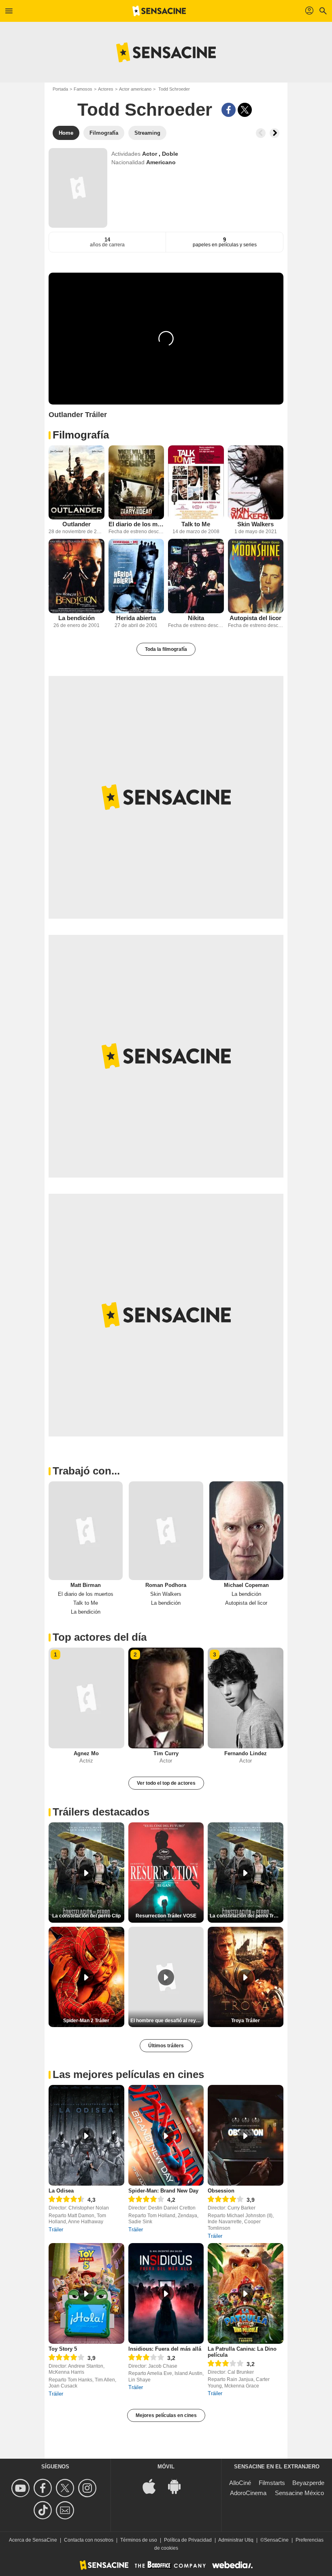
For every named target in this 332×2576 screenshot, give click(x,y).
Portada (60, 89)
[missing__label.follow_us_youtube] (22, 2488)
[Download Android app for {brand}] (179, 2486)
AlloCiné (240, 2483)
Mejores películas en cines (166, 2415)
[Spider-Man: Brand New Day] (166, 2135)
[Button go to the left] (261, 133)
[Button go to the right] (275, 133)
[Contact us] (66, 2510)
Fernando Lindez (246, 1753)
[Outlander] (77, 482)
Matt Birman (86, 1585)
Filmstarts (272, 2483)
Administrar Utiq (236, 2540)
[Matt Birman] (86, 1531)
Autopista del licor (255, 618)
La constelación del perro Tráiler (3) (247, 1916)
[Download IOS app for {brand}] (153, 2486)
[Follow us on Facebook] (44, 2488)
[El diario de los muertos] (136, 482)
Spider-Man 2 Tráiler (86, 2021)
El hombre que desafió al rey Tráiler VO (167, 2021)
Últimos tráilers (166, 2046)
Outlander (77, 524)
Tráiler (56, 2230)
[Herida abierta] (136, 576)
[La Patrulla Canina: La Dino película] (246, 2293)
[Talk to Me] (196, 482)
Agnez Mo (86, 1753)
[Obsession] (246, 2135)
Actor (150, 154)
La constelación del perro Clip (86, 1916)
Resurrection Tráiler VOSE (166, 1916)
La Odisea (61, 2191)
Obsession (221, 2191)
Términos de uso (139, 2540)
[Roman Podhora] (166, 1531)
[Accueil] (159, 11)
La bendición (77, 618)
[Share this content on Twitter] (245, 110)
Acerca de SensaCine (33, 2540)
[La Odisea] (86, 2135)
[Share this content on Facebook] (229, 110)
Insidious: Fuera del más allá (165, 2349)
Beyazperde (308, 2483)
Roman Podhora (166, 1585)
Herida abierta (136, 618)
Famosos (83, 89)
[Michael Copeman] (246, 1531)
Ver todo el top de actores (166, 1783)
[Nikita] (196, 576)
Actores (106, 89)
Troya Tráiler (246, 2021)
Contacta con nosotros (89, 2540)
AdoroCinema (248, 2493)
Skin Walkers (255, 524)
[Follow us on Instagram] (88, 2488)
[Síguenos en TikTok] (44, 2510)
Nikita (196, 618)
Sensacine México (299, 2493)
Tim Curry (166, 1753)
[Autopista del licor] (256, 576)
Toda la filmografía (166, 649)
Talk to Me (196, 524)
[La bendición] (77, 576)
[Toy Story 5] (86, 2293)
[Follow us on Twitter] (66, 2488)
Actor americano (135, 89)
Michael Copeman (246, 1585)
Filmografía (81, 435)
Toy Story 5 (63, 2349)
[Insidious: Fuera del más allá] (166, 2293)
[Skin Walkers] (256, 482)
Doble (170, 154)
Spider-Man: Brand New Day (163, 2191)
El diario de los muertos (136, 524)
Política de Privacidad (188, 2540)
